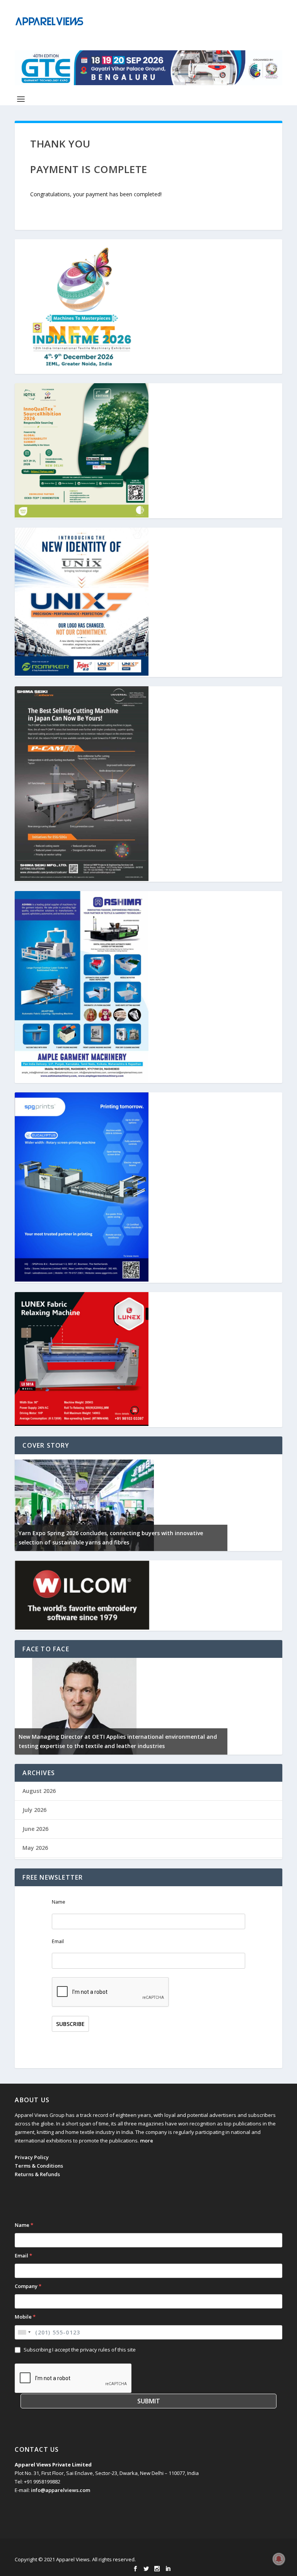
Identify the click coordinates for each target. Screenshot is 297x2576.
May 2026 (35, 1848)
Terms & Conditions (39, 2166)
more (147, 2141)
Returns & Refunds (37, 2174)
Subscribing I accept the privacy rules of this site (80, 2350)
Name (59, 1902)
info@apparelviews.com (61, 2490)
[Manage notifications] (279, 2559)
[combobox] (24, 2332)
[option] (121, 1503)
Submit (149, 2401)
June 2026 (35, 1829)
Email (58, 1941)
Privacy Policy (32, 2157)
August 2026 (39, 1791)
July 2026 (34, 1810)
